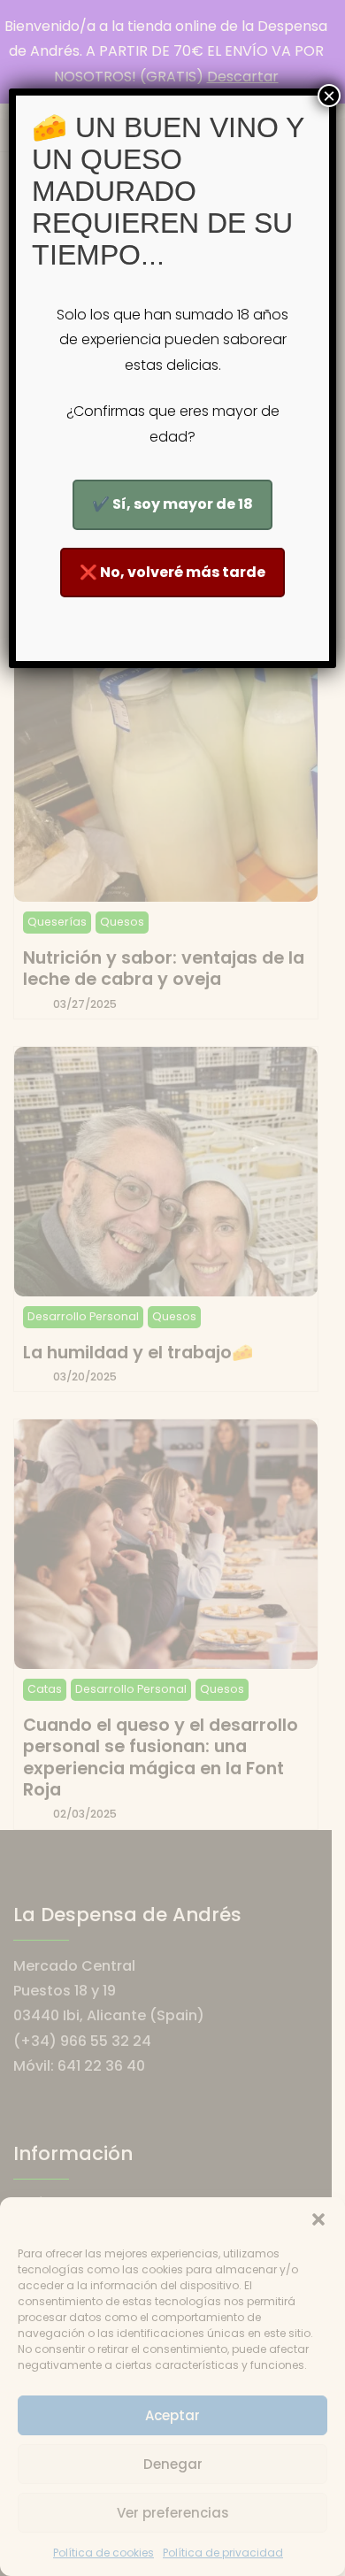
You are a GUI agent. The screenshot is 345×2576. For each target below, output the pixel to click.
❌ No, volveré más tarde (172, 572)
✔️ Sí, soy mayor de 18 (172, 504)
